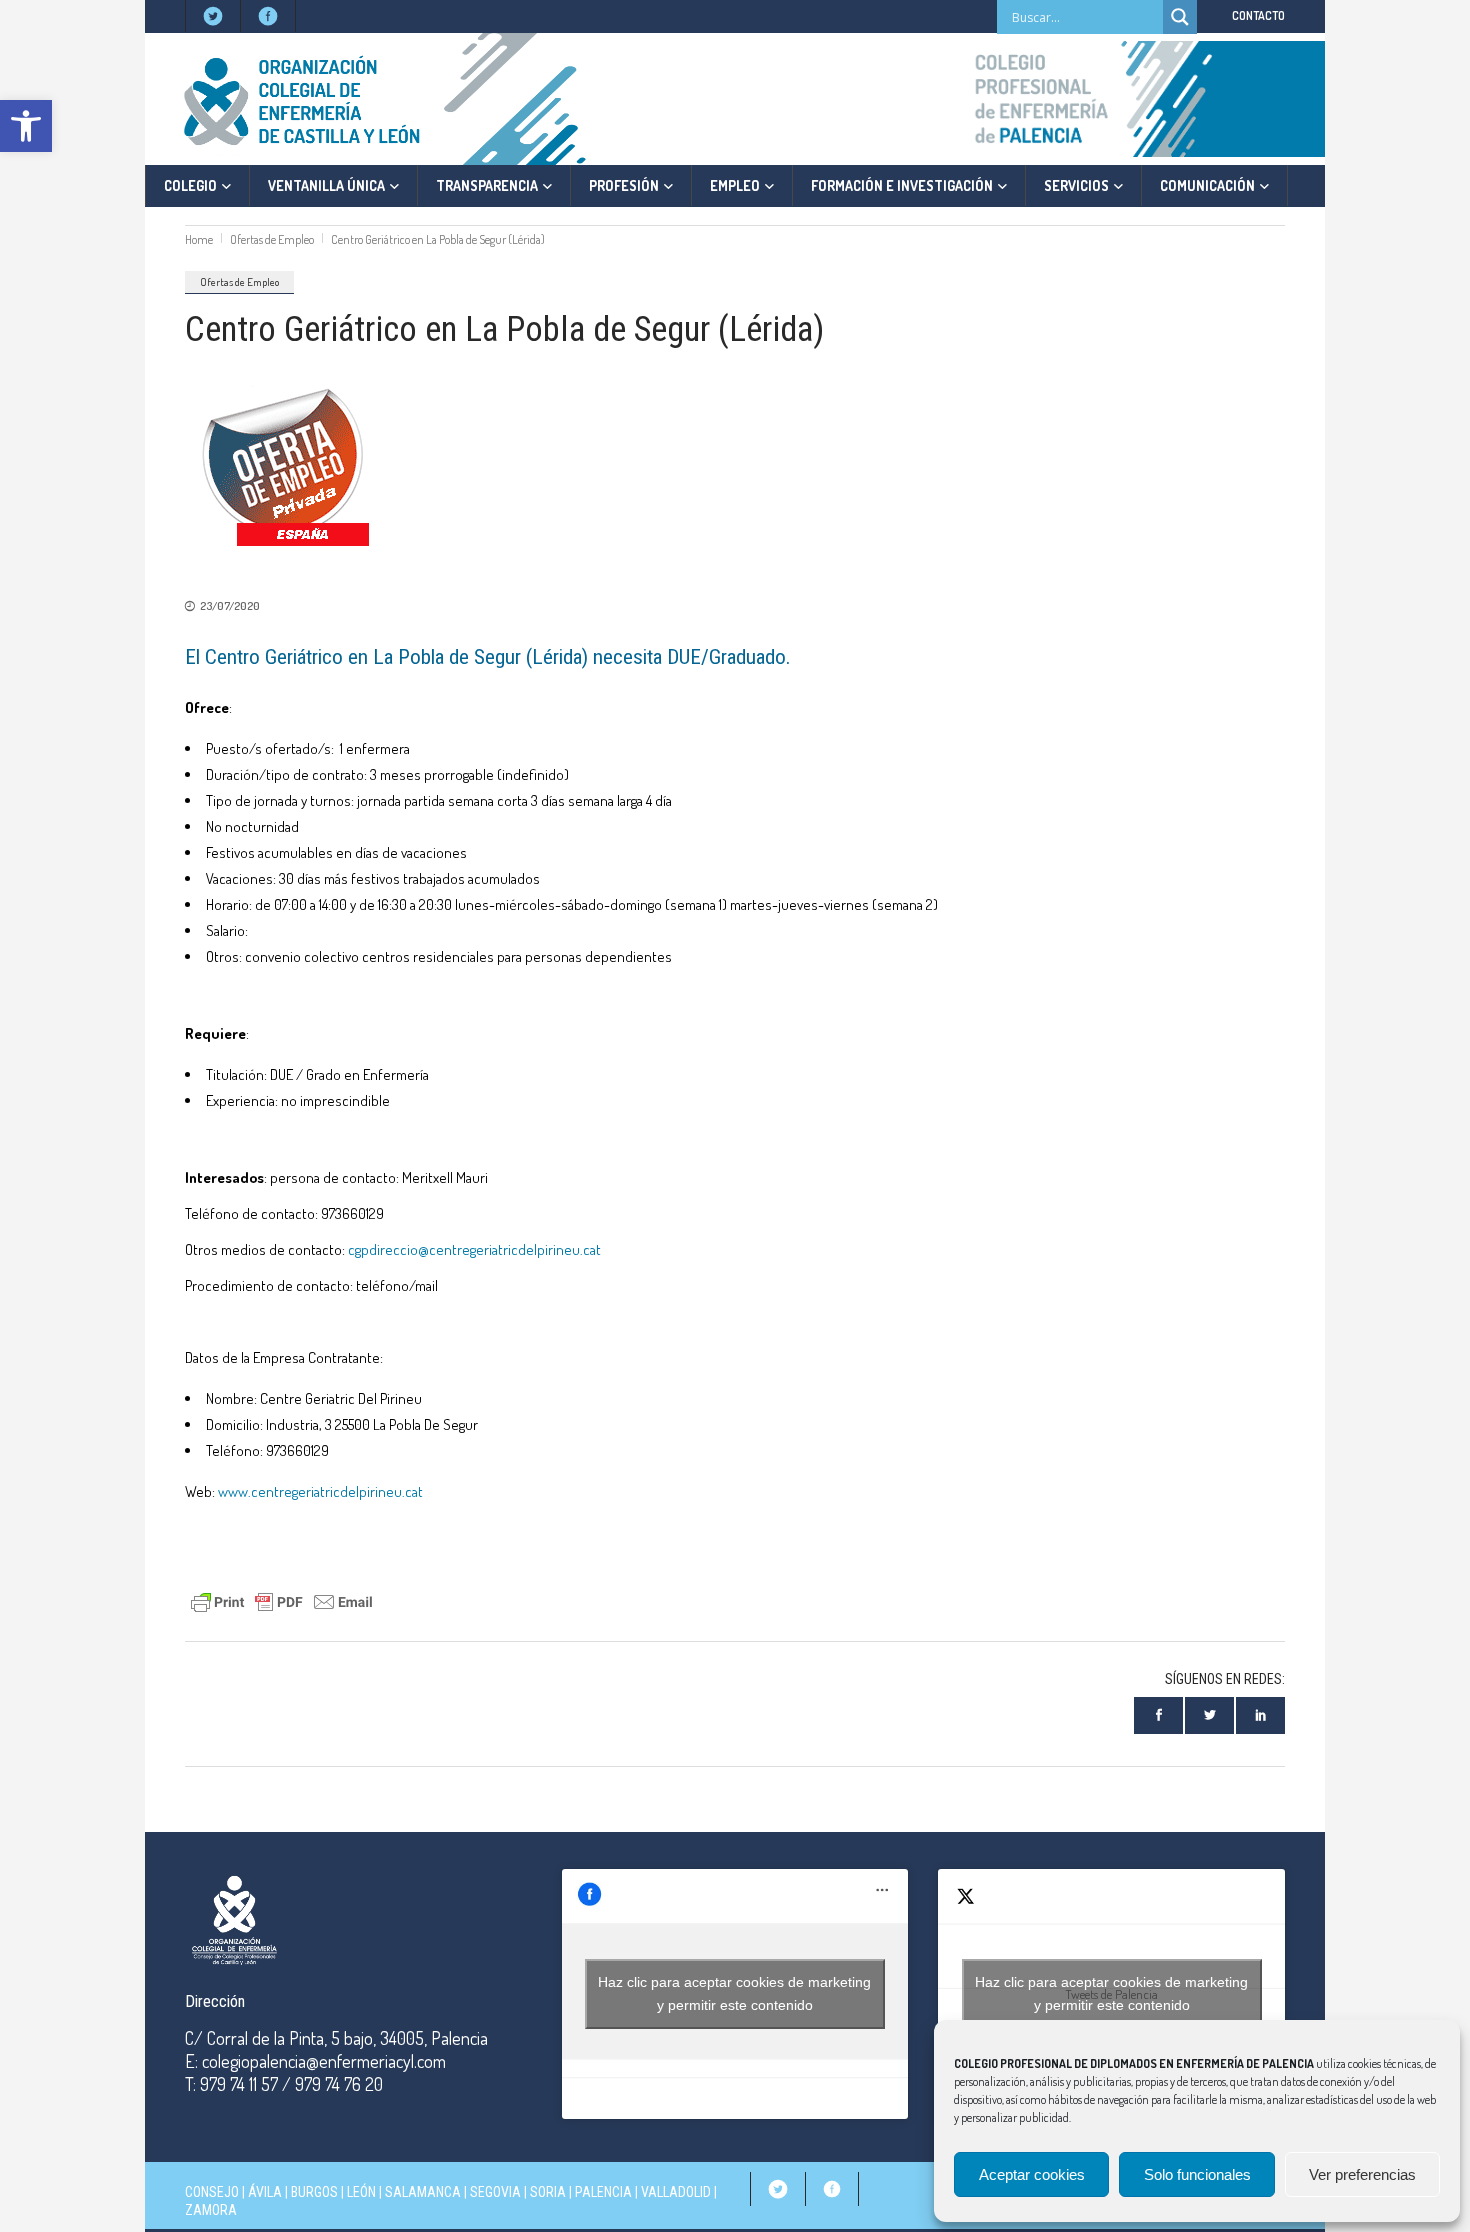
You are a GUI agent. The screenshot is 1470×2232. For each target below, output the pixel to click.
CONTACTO (1258, 15)
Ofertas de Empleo (272, 239)
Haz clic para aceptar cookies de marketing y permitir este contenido (734, 1993)
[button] (26, 126)
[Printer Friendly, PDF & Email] (282, 1600)
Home (199, 239)
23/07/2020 (230, 606)
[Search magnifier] (1180, 17)
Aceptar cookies (1032, 2174)
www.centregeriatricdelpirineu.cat (320, 1491)
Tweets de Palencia (1111, 1993)
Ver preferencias (1362, 2174)
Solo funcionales (1197, 2174)
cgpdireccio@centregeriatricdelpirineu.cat (474, 1249)
